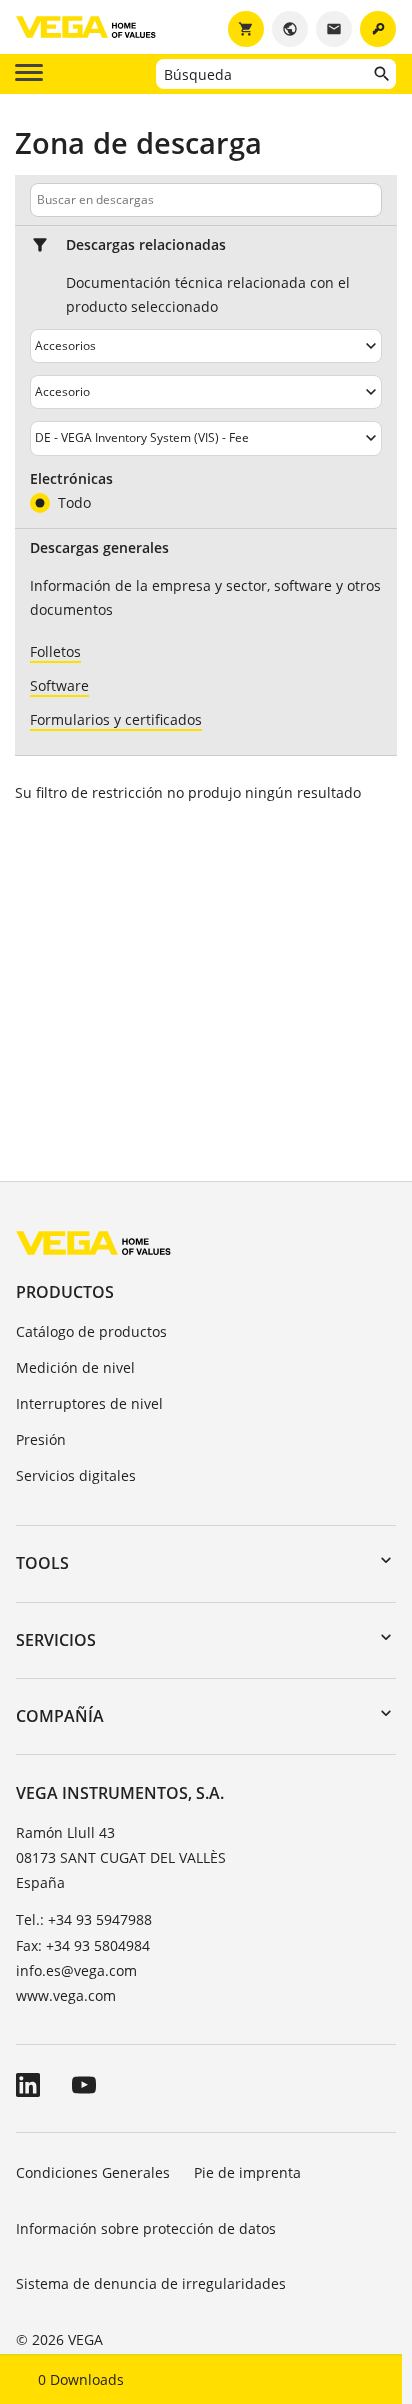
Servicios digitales (76, 1475)
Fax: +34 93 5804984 (83, 1945)
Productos (65, 1292)
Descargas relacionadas (146, 245)
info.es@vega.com (76, 1970)
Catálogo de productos (91, 1331)
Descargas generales (99, 548)
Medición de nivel (75, 1367)
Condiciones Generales (93, 2172)
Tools (42, 1563)
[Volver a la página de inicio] (93, 1242)
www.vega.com (66, 1995)
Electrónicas (71, 479)
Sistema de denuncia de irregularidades (151, 2283)
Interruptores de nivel (89, 1403)
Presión (41, 1439)
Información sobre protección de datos (146, 2228)
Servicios (56, 1640)
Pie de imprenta (247, 2172)
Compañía (60, 1716)
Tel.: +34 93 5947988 (84, 1919)
